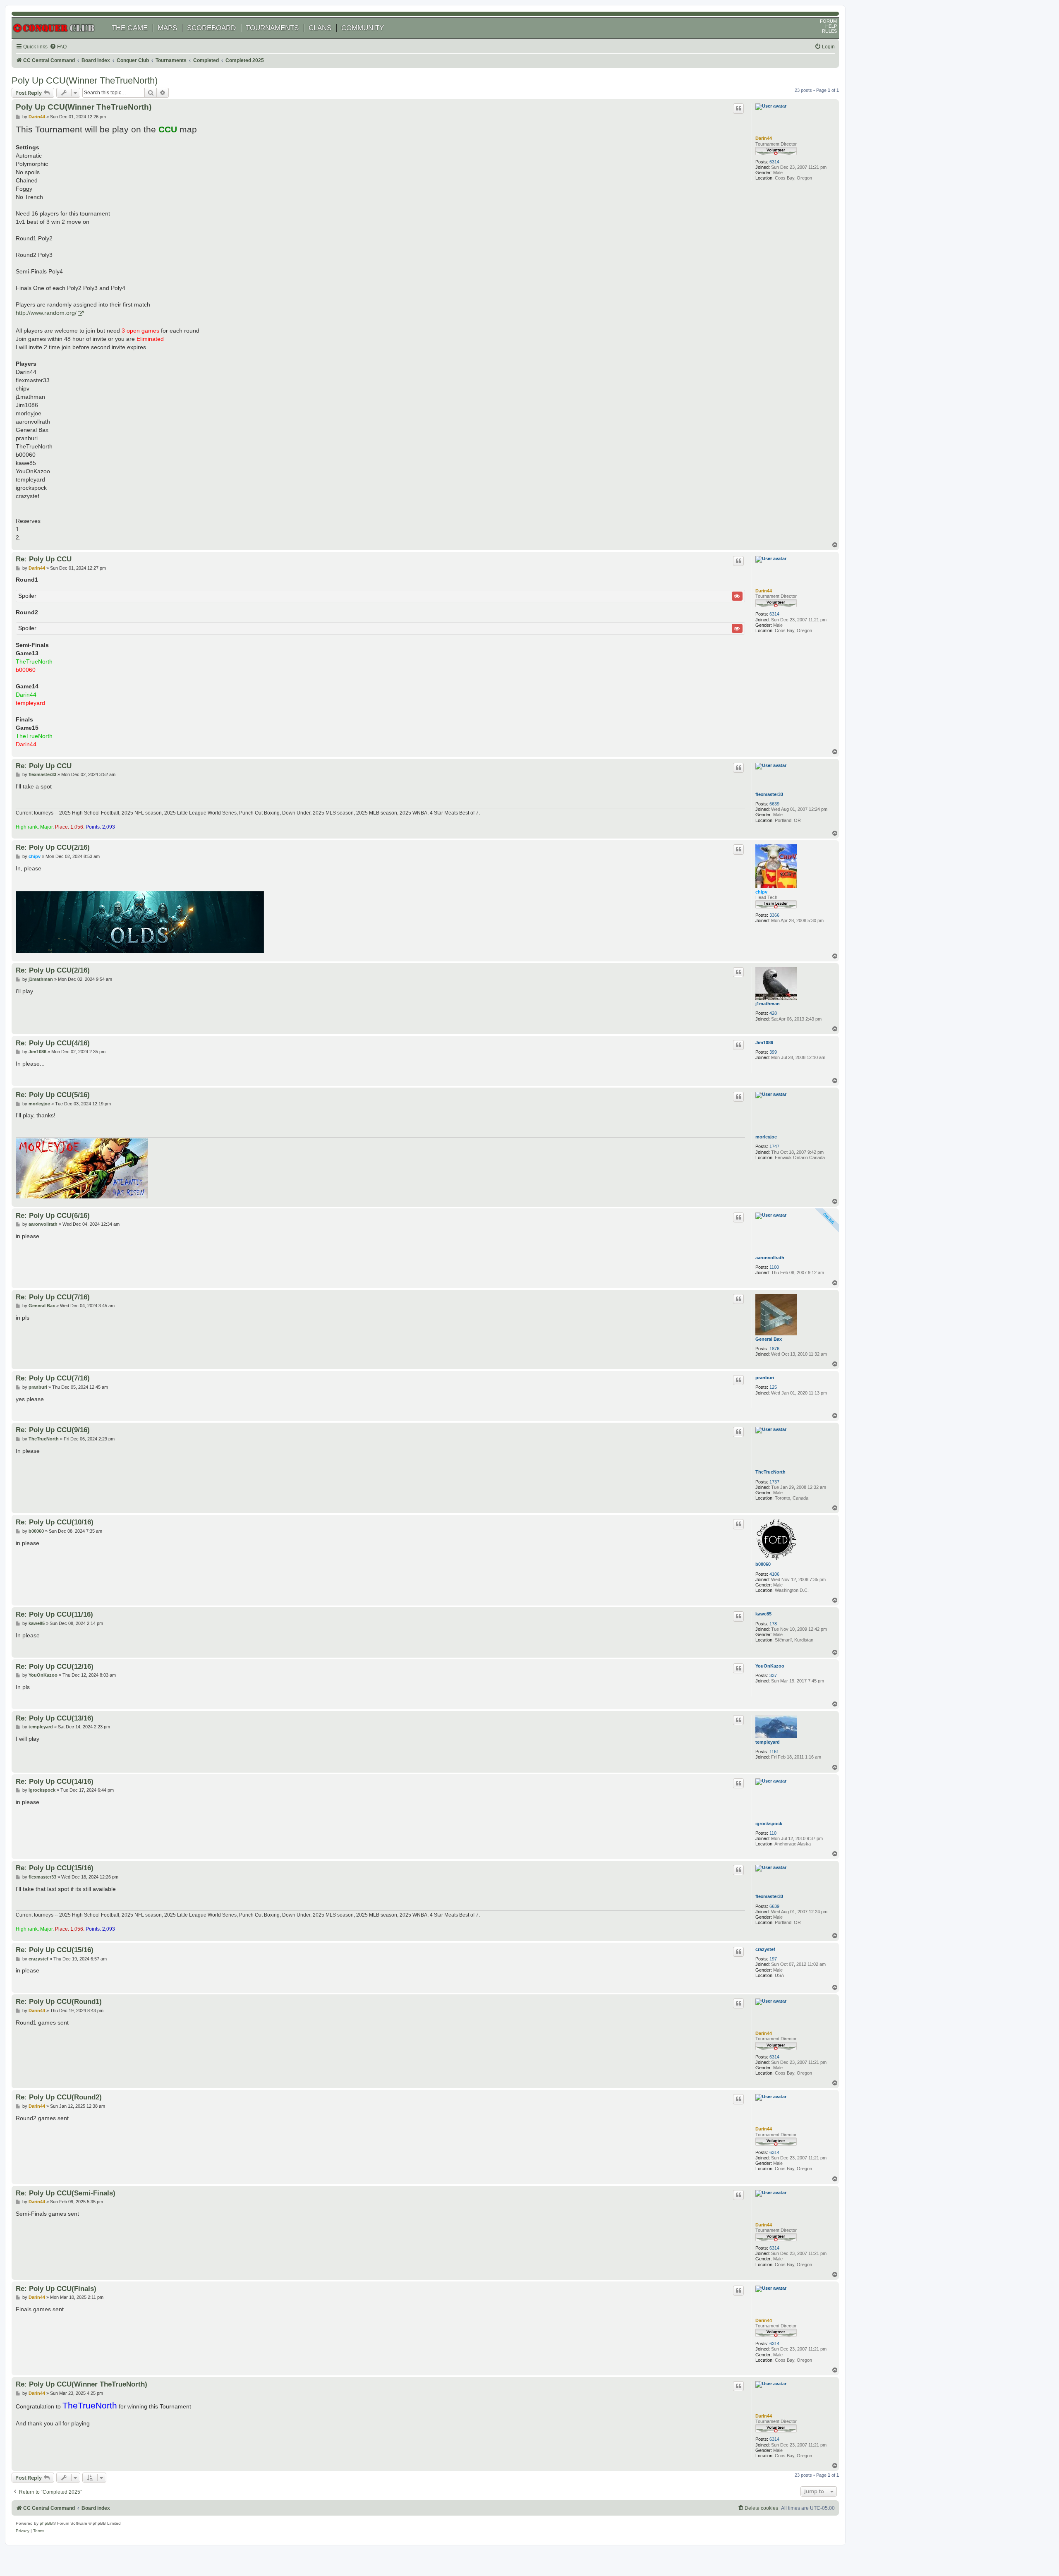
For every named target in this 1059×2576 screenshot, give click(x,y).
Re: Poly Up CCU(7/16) (53, 1297)
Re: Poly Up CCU (44, 559)
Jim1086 (764, 1042)
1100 (774, 1267)
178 (773, 1624)
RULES (829, 31)
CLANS (320, 28)
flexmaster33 (769, 794)
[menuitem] (58, 47)
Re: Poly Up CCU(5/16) (53, 1095)
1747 (774, 1146)
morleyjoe (766, 1137)
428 (773, 1013)
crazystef (765, 1949)
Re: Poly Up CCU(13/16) (55, 1718)
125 (773, 1387)
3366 (774, 915)
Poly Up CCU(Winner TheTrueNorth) (85, 80)
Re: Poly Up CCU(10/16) (55, 1522)
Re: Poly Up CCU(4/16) (53, 1043)
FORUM (828, 21)
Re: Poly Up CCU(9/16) (53, 1430)
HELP (831, 26)
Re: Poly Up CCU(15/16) (55, 1868)
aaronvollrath (770, 1258)
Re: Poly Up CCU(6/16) (53, 1215)
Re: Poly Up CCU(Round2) (59, 2097)
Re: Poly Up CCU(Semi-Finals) (66, 2193)
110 (773, 1833)
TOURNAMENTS (272, 28)
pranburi (765, 1378)
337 (773, 1675)
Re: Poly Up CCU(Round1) (59, 2001)
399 (773, 1052)
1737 (774, 1482)
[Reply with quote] (738, 108)
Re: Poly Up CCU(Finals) (56, 2288)
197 (773, 1959)
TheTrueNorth (770, 1472)
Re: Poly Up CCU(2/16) (53, 847)
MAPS (167, 28)
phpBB (46, 2523)
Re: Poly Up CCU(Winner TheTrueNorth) (81, 2384)
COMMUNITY (363, 28)
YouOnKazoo (770, 1666)
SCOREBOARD (211, 28)
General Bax (769, 1339)
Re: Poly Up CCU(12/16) (55, 1666)
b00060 (763, 1564)
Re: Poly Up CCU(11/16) (54, 1614)
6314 (774, 162)
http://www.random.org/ (46, 313)
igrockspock (769, 1824)
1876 (774, 1349)
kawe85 (763, 1614)
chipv (761, 892)
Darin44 (764, 138)
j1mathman (768, 1004)
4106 (774, 1574)
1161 (774, 1752)
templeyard (768, 1742)
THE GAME (130, 28)
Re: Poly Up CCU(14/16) (55, 1781)
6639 (774, 804)
